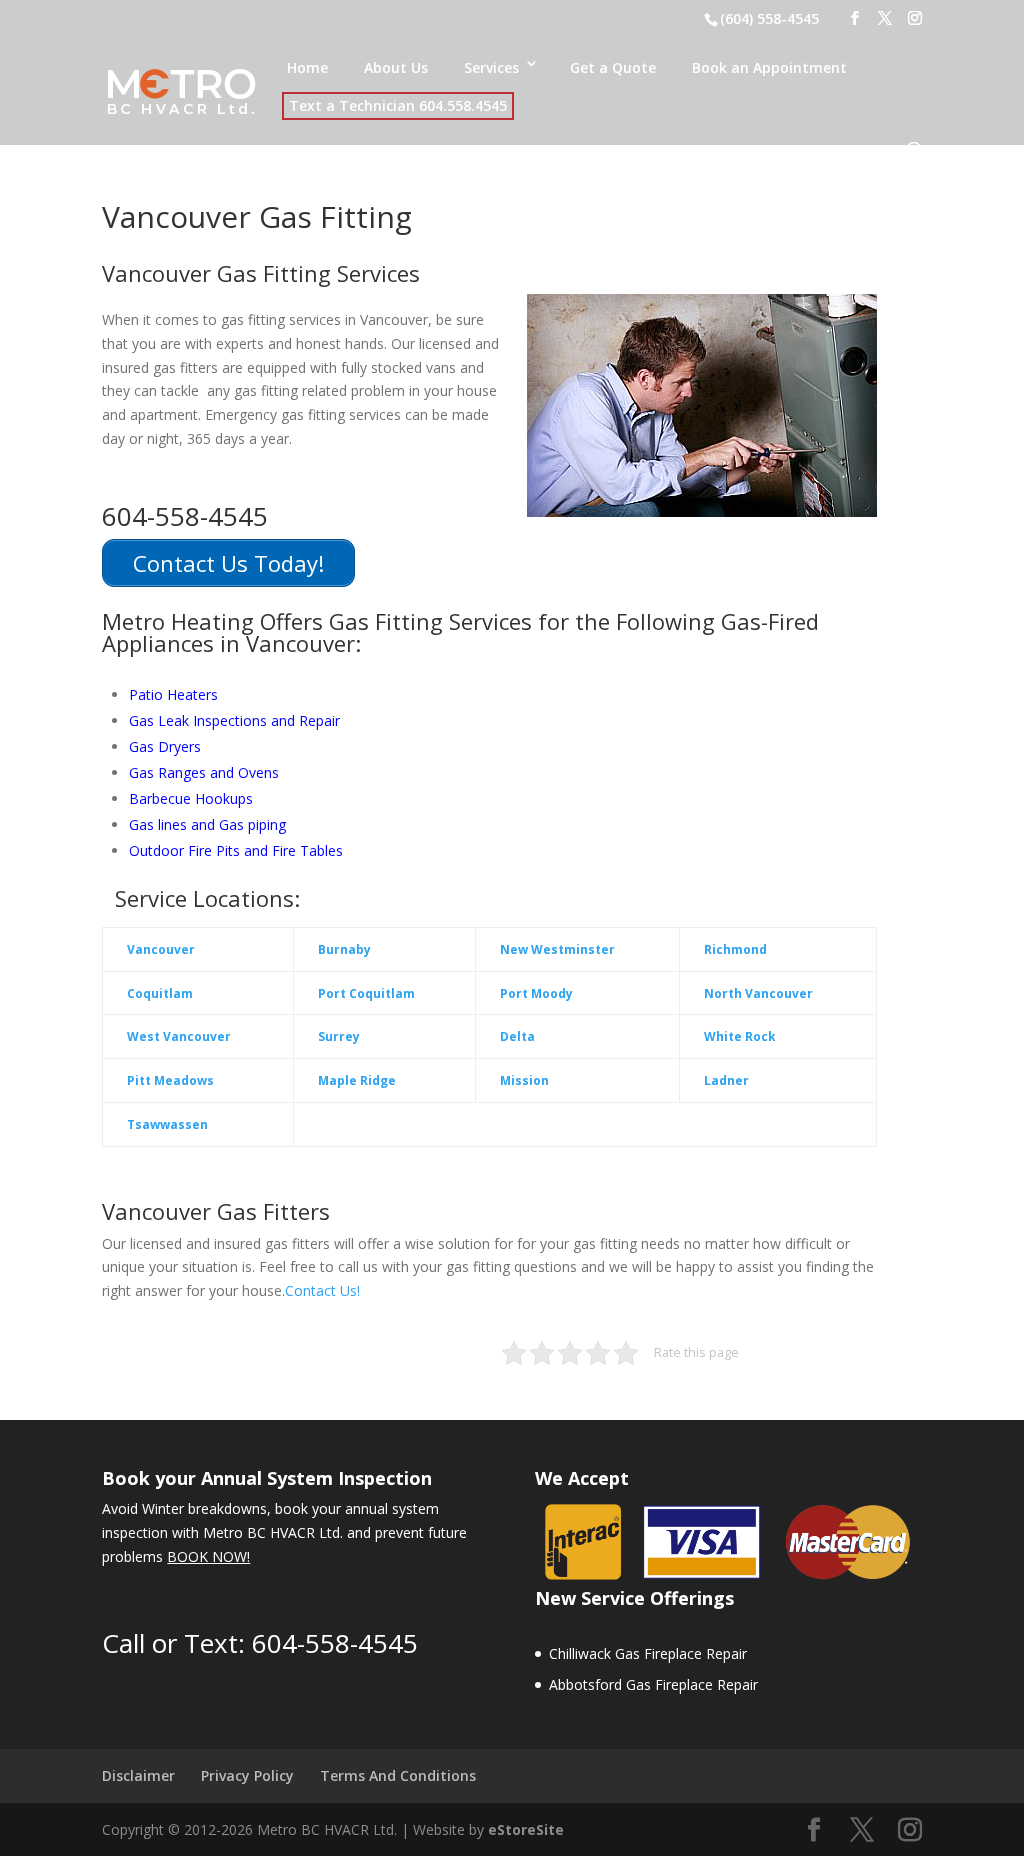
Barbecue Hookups (191, 798)
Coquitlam (160, 993)
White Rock (740, 1036)
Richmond (735, 949)
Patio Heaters (173, 694)
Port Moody (536, 993)
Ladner (726, 1080)
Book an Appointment (769, 67)
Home (307, 67)
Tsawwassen (167, 1124)
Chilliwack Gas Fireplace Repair (648, 1653)
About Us (396, 67)
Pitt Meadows (170, 1080)
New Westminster (557, 949)
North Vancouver (758, 993)
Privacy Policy (247, 1775)
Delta (517, 1036)
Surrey (339, 1036)
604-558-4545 (335, 1643)
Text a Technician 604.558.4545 (398, 105)
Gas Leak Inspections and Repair (234, 720)
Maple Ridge (357, 1080)
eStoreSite (526, 1829)
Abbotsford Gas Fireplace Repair (653, 1684)
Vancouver (161, 949)
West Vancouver (179, 1036)
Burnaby (344, 949)
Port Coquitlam (366, 993)
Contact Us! (322, 1290)
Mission (524, 1080)
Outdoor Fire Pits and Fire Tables (236, 850)
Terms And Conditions (398, 1775)
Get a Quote (613, 67)
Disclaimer (138, 1775)
